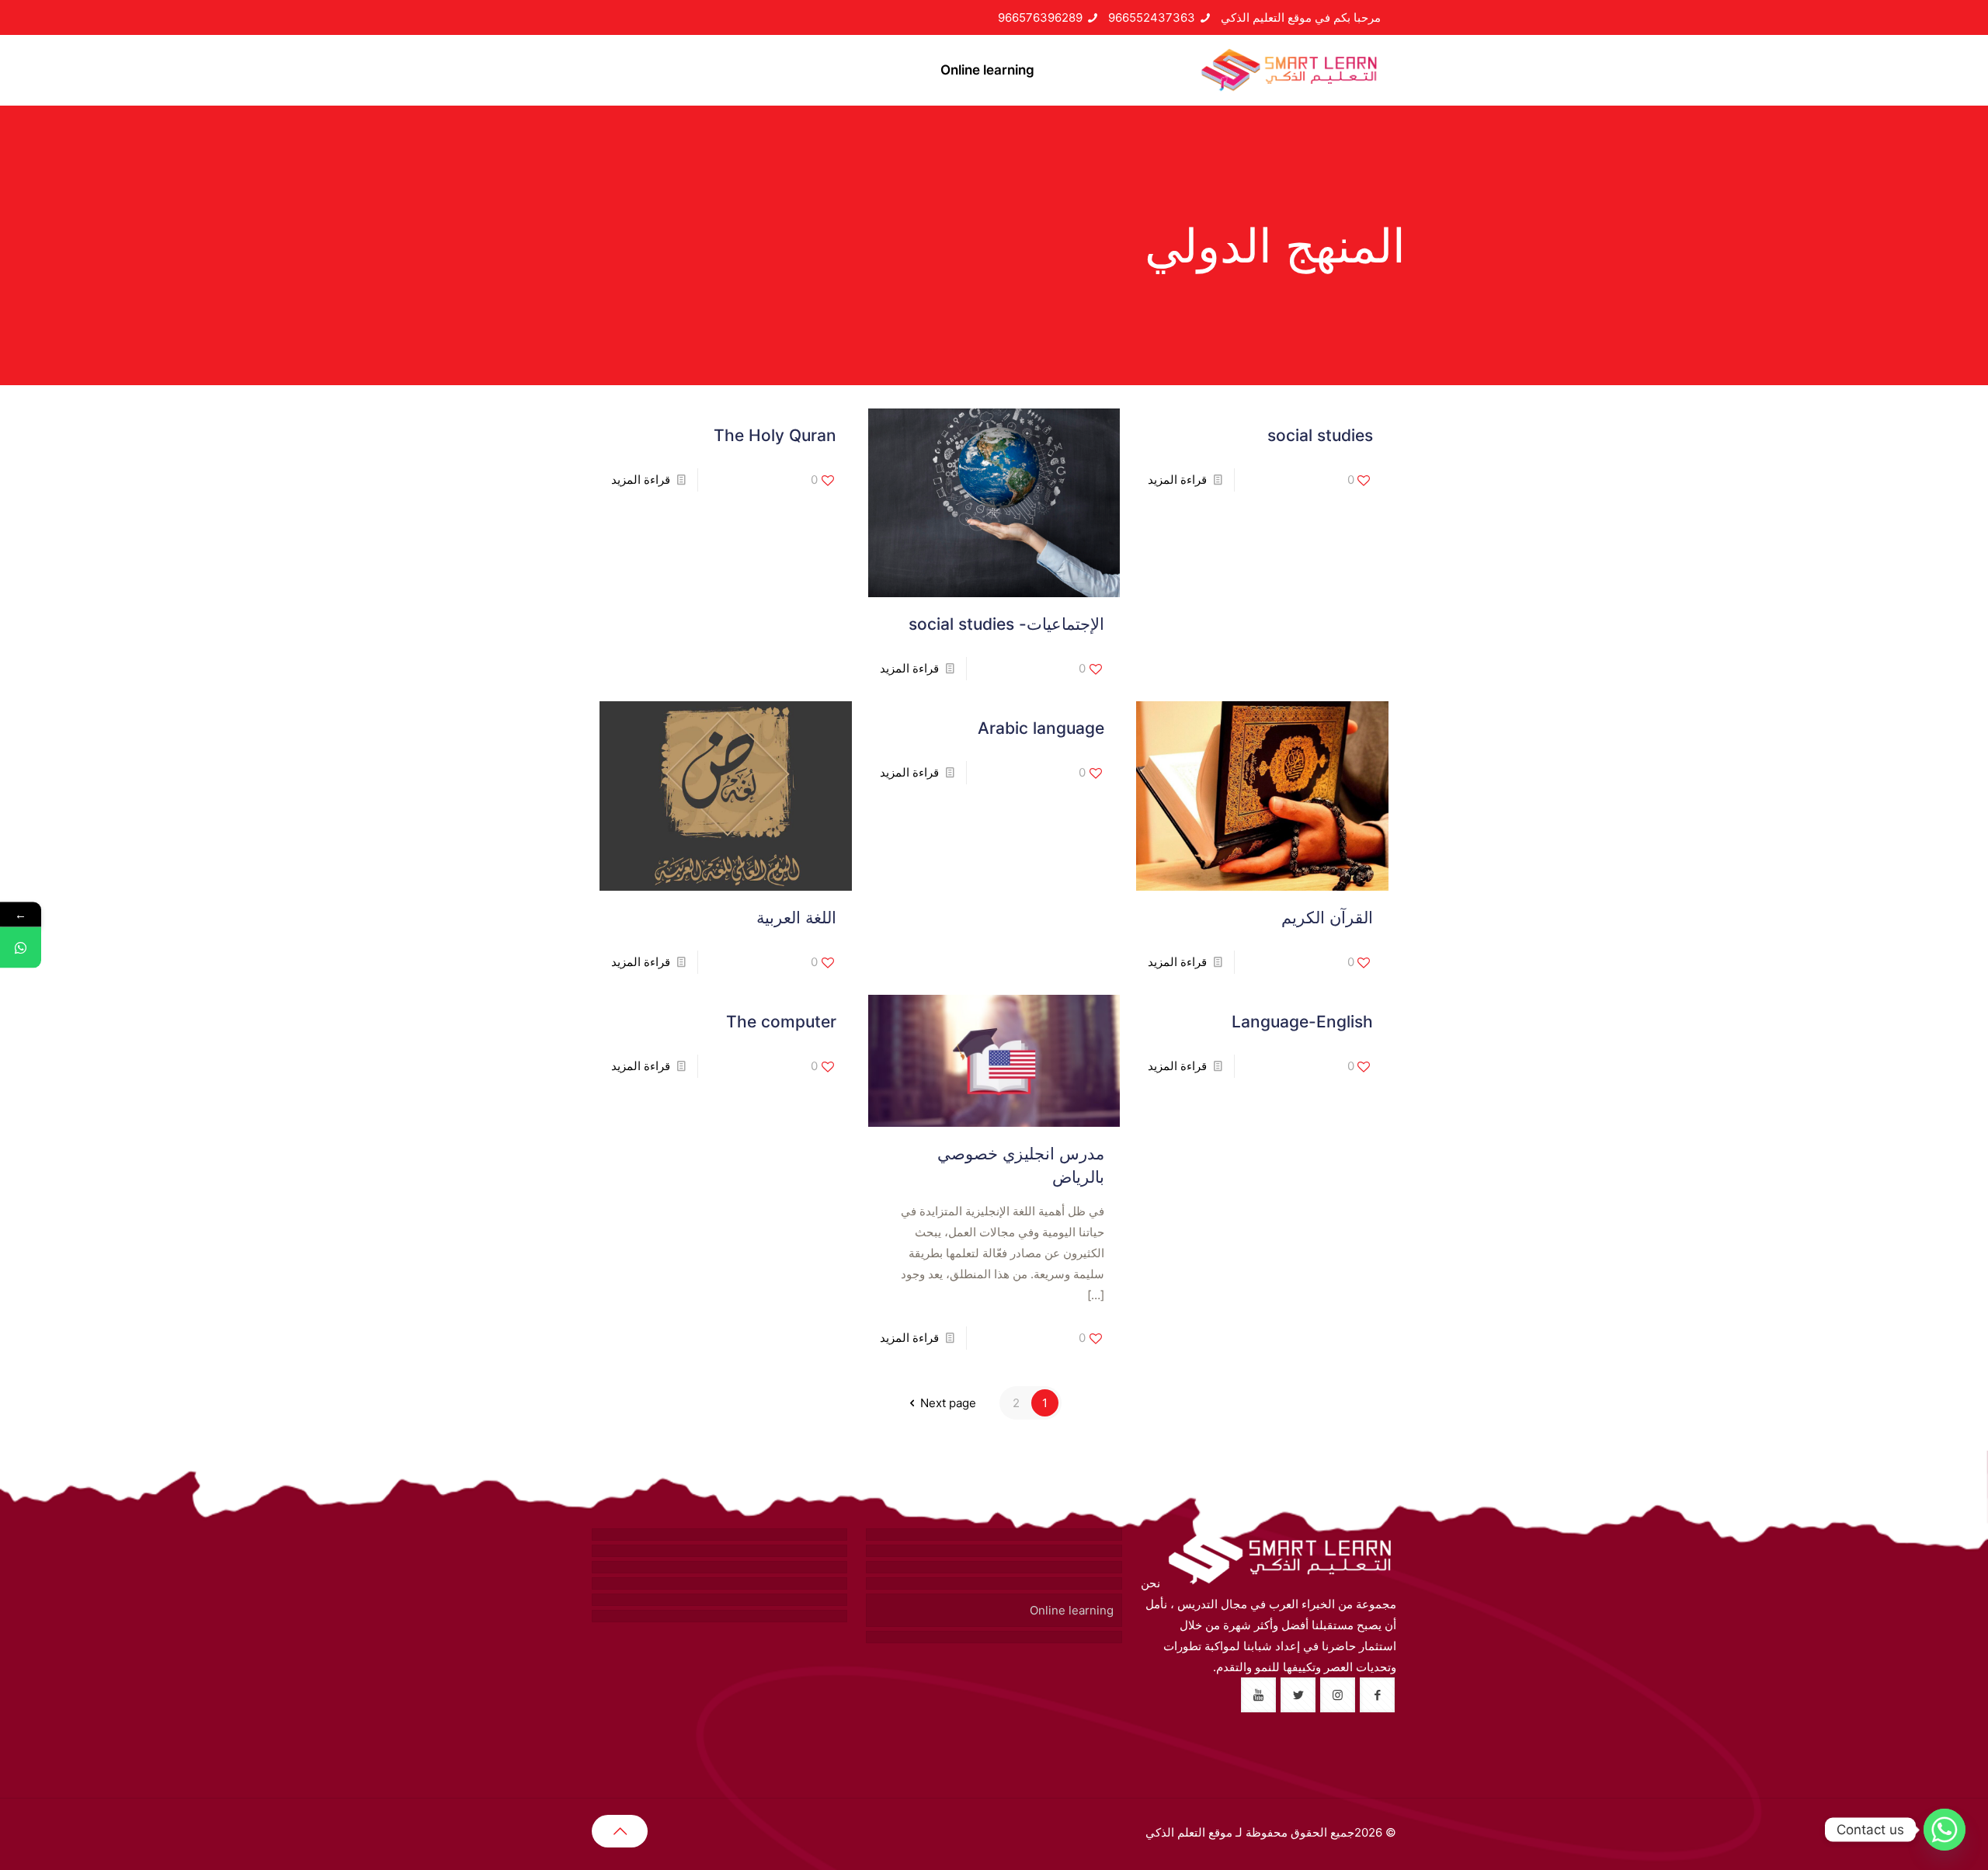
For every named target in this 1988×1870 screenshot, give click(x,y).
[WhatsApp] (21, 948)
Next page (948, 1403)
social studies (1320, 435)
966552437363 (1152, 17)
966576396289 (1040, 17)
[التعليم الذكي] (1289, 70)
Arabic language (1041, 728)
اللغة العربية (796, 918)
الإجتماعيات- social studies (1006, 624)
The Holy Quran (775, 435)
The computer (781, 1022)
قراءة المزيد (1177, 480)
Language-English (1302, 1022)
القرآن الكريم (1327, 918)
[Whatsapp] (1945, 1830)
